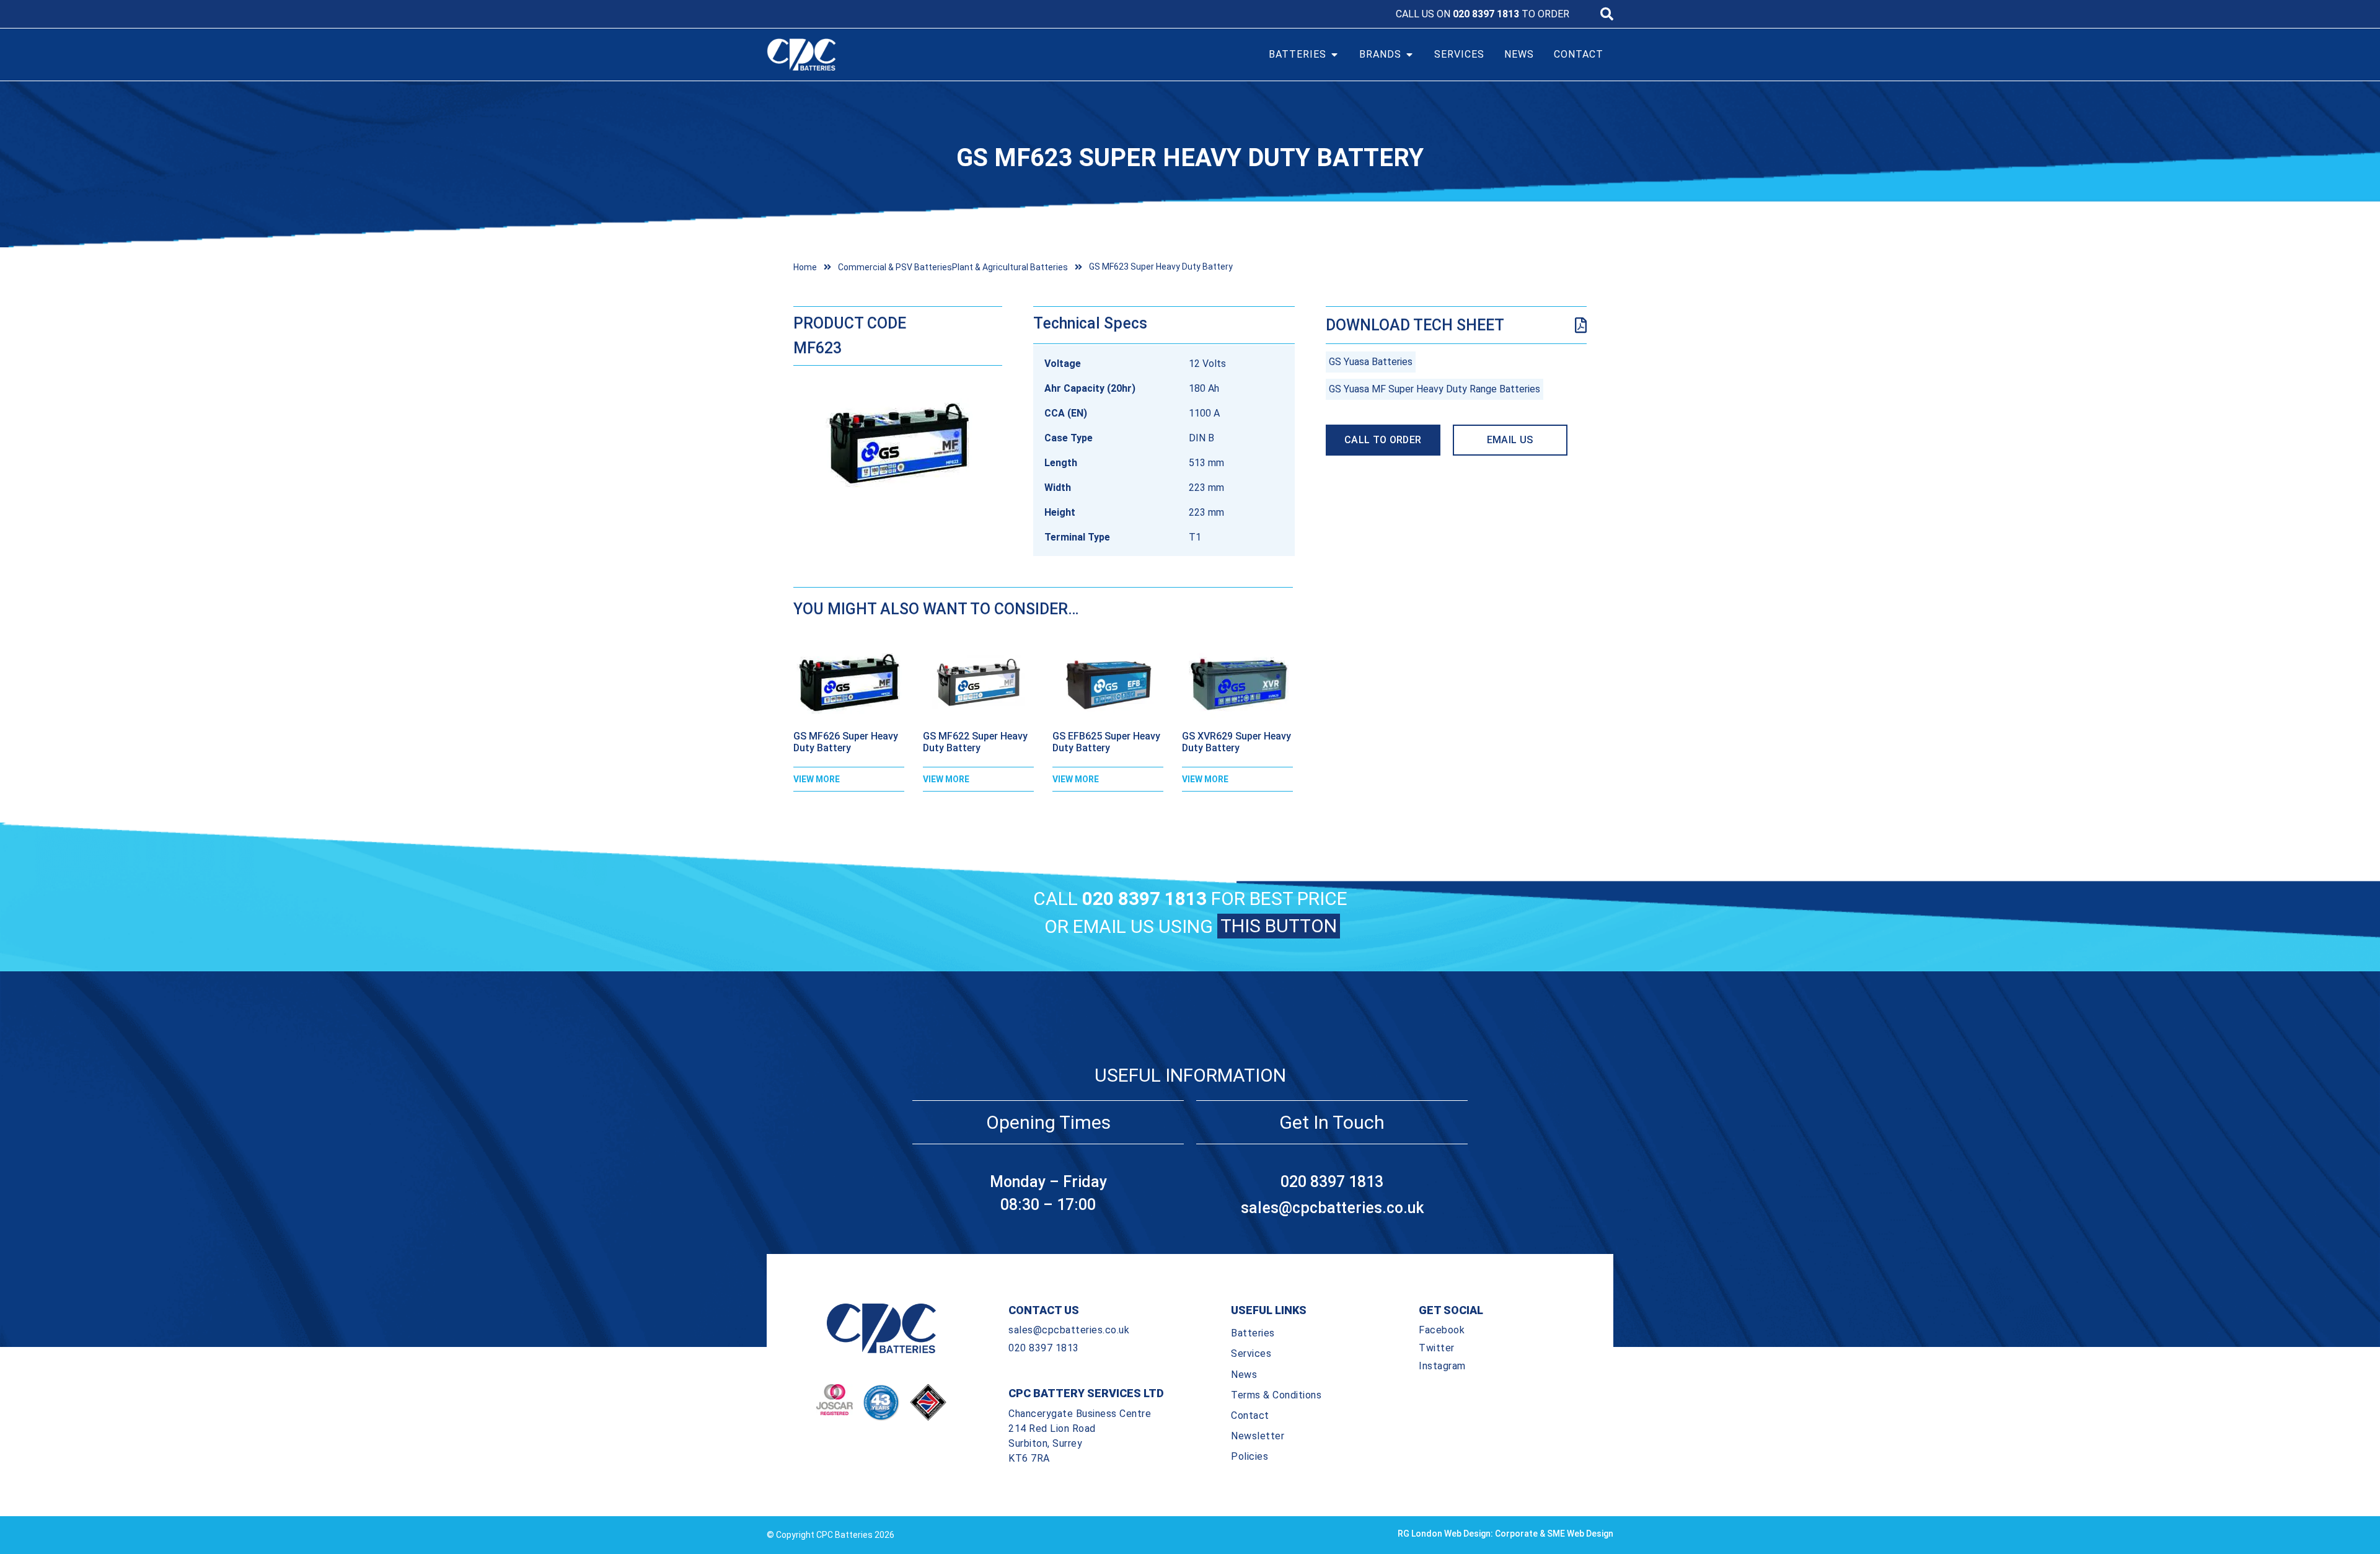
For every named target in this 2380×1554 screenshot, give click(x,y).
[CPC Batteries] (873, 55)
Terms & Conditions (1276, 1395)
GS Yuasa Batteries (1371, 362)
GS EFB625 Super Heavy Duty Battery (1106, 742)
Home (805, 267)
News (1244, 1375)
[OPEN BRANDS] (1409, 55)
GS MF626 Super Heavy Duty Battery (846, 742)
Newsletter (1258, 1436)
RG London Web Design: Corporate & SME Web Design (1505, 1534)
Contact (1250, 1415)
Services (1251, 1353)
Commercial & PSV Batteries (895, 267)
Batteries (1253, 1333)
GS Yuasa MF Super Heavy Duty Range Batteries (1435, 389)
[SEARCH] (1607, 14)
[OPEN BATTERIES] (1334, 55)
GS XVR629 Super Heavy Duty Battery (1236, 742)
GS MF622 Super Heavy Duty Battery (975, 742)
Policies (1249, 1456)
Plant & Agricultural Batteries (1010, 267)
